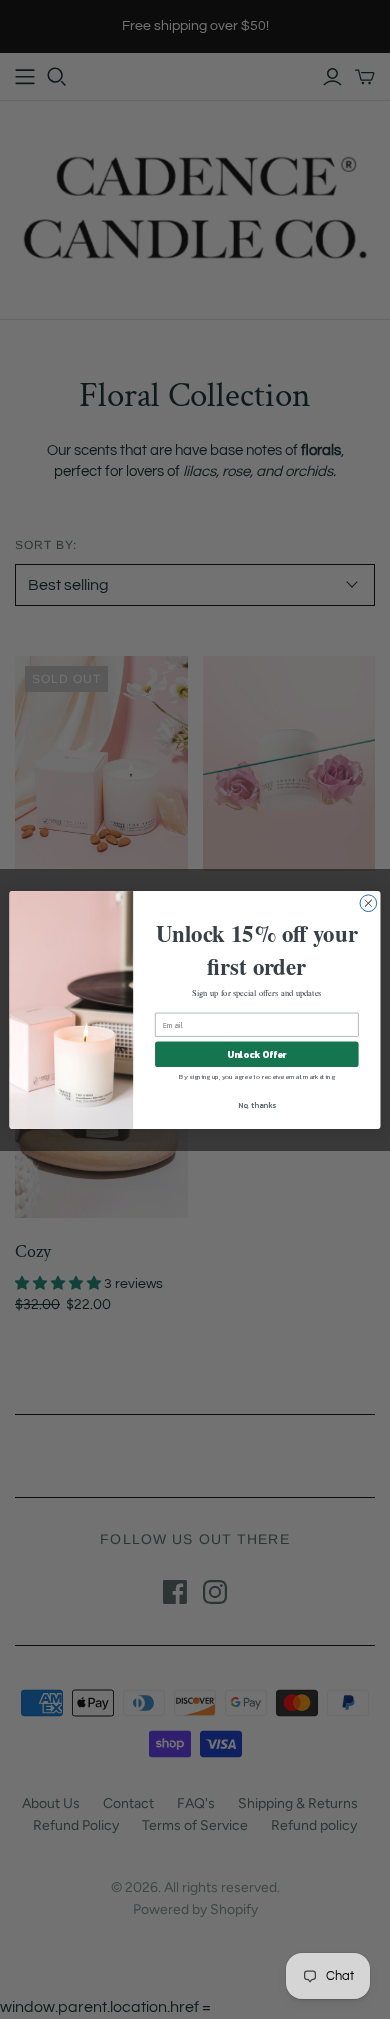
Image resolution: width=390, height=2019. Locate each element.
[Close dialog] (368, 902)
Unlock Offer (256, 1053)
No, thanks (257, 1104)
